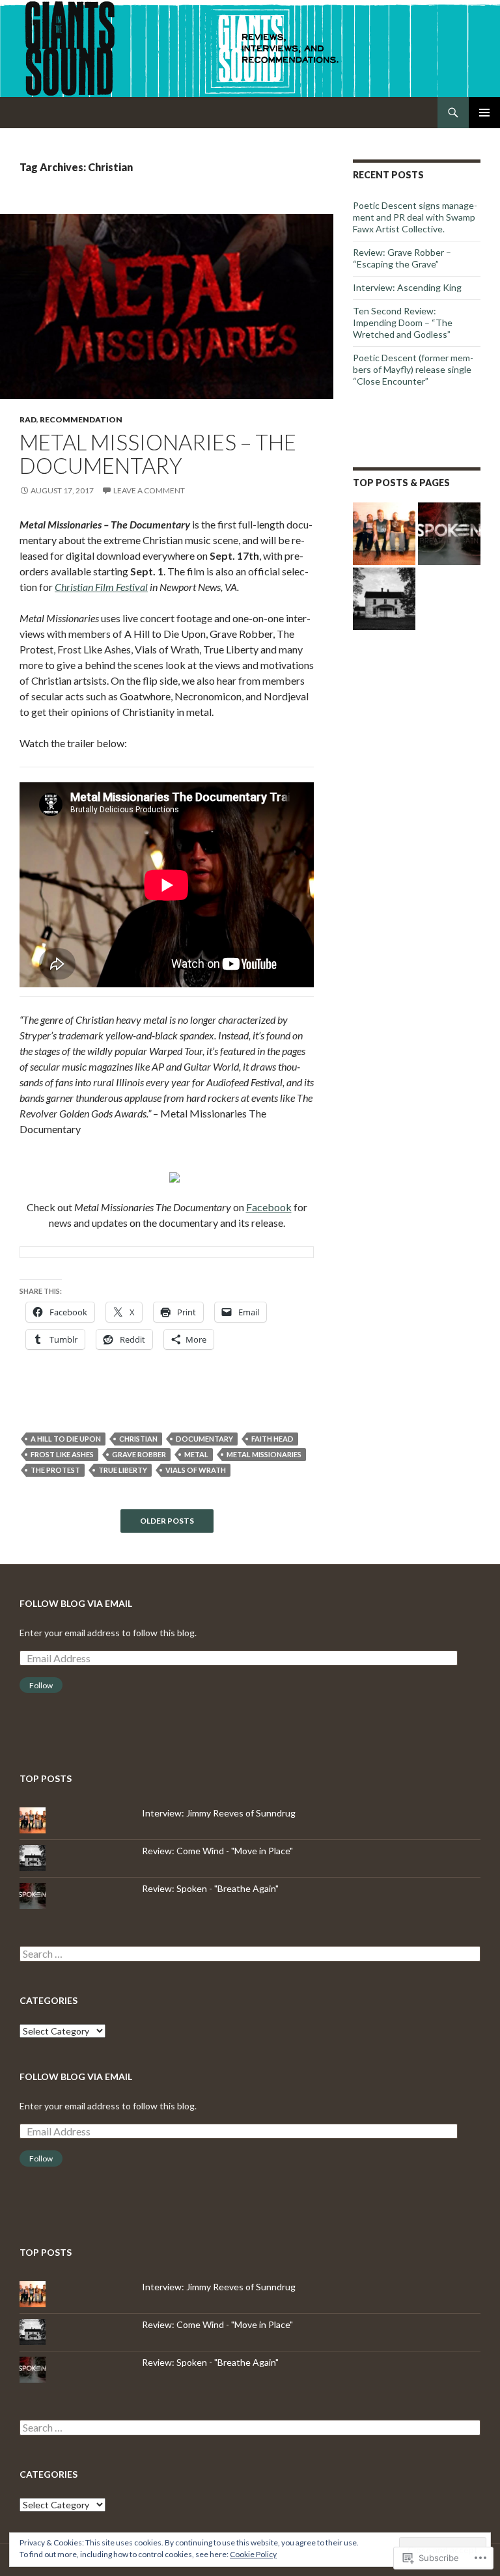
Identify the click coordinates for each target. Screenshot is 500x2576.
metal (196, 1454)
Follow (41, 1685)
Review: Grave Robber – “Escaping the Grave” (402, 258)
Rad (28, 419)
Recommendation (81, 419)
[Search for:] (250, 1954)
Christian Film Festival (101, 587)
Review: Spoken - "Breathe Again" (210, 1888)
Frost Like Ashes (62, 1454)
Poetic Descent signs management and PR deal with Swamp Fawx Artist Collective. (415, 217)
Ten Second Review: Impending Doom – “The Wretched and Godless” (403, 322)
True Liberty (123, 1470)
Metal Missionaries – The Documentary (158, 454)
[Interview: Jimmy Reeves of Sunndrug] (384, 534)
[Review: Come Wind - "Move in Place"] (384, 599)
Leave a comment (149, 490)
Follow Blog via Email (76, 1603)
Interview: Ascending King (407, 287)
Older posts (167, 1521)
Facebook (269, 1207)
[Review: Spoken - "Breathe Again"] (449, 534)
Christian (138, 1439)
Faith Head (272, 1439)
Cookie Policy (253, 2554)
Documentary (204, 1439)
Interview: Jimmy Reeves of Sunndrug (219, 1813)
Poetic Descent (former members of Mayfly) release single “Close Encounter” (413, 369)
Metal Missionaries (264, 1454)
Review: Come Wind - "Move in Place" (217, 1851)
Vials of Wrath (196, 1470)
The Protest (55, 1470)
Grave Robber (139, 1454)
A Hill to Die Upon (66, 1439)
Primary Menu (484, 113)
